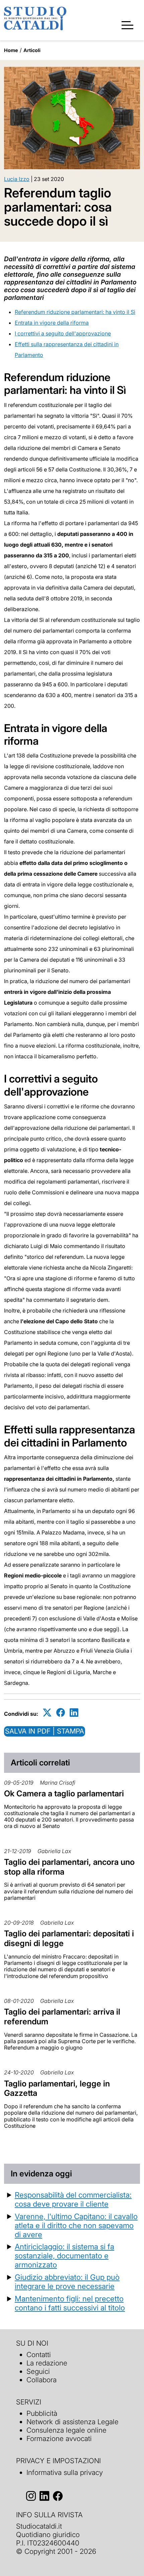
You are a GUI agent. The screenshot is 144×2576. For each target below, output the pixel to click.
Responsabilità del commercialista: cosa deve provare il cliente (73, 2199)
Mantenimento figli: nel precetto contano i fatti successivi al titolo (70, 2303)
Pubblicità (42, 2413)
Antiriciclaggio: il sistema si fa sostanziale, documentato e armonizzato (64, 2256)
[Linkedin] (74, 1713)
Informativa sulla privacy (65, 2472)
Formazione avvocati (59, 2439)
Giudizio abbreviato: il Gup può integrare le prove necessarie (67, 2282)
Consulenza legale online (66, 2430)
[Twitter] (47, 1713)
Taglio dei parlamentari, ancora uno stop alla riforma (69, 1867)
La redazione (47, 2363)
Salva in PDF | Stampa (45, 1731)
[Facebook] (61, 1713)
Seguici (38, 2371)
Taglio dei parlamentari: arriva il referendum (62, 2017)
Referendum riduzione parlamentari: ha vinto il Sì (75, 312)
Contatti (39, 2355)
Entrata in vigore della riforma (52, 323)
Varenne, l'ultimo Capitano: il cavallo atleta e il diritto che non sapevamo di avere (76, 2225)
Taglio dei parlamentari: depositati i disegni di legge (69, 1938)
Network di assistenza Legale (73, 2422)
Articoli (32, 50)
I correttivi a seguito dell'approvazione (63, 333)
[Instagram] (31, 2496)
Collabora (42, 2380)
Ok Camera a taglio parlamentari (64, 1793)
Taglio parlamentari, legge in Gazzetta (57, 2088)
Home (11, 50)
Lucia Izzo (17, 179)
